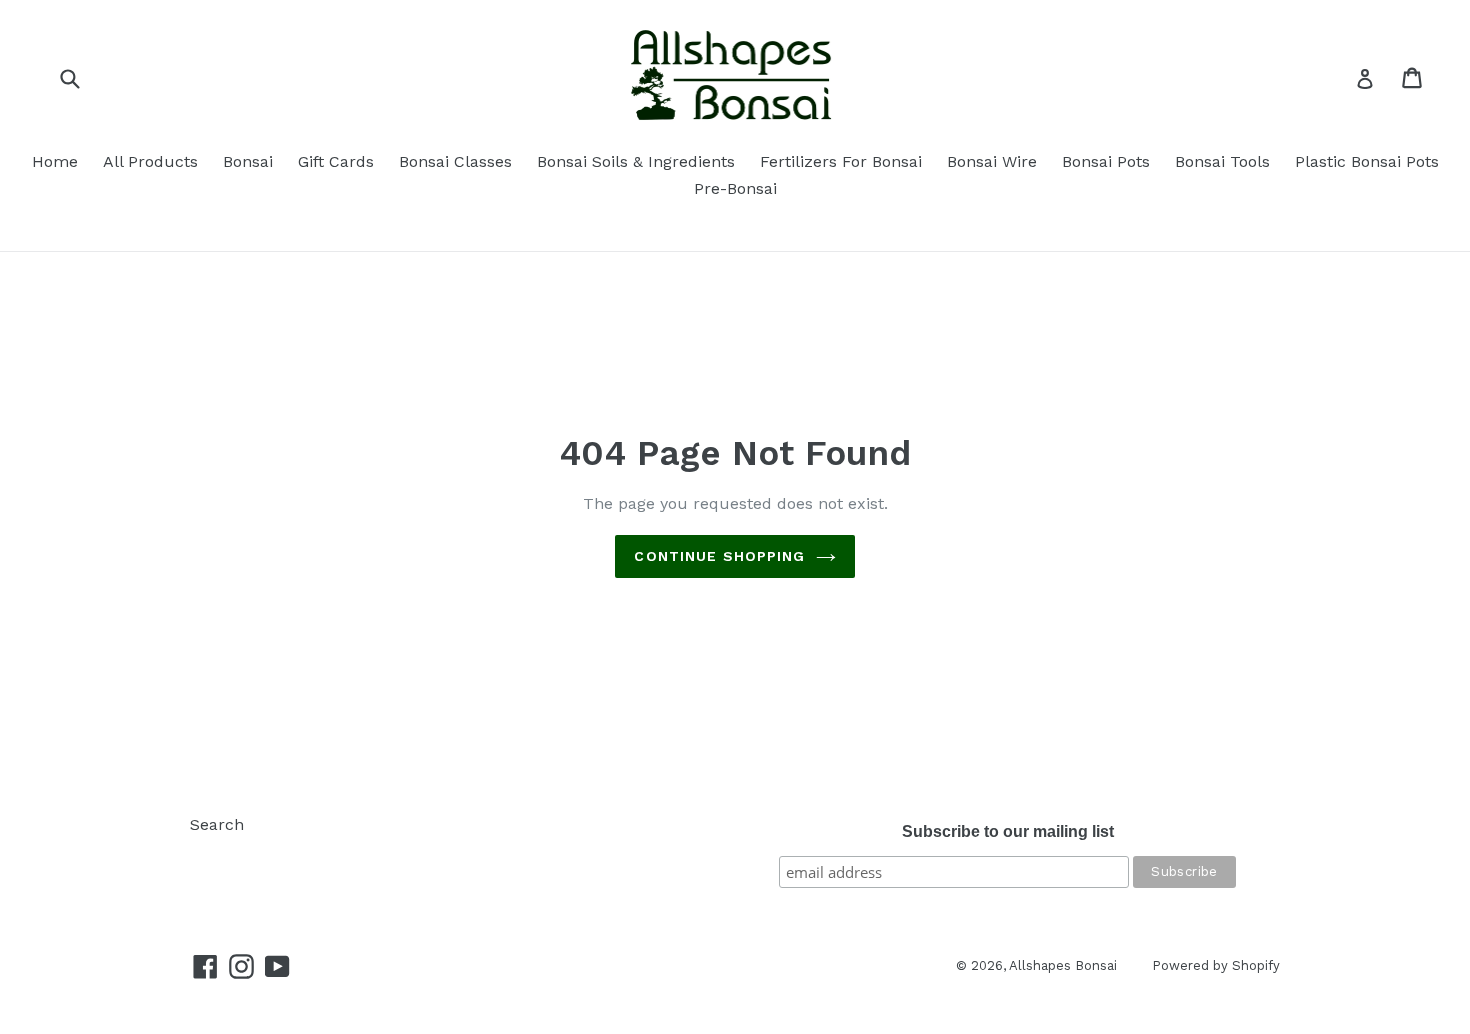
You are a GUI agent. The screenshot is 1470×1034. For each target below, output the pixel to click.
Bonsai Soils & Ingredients (636, 161)
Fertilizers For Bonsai (841, 161)
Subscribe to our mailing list (1008, 831)
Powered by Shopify (1216, 965)
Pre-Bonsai (735, 188)
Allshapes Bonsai (1063, 965)
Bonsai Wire (992, 161)
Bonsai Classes (455, 161)
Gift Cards (336, 161)
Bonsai (248, 161)
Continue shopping (719, 556)
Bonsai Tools (1222, 161)
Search (217, 824)
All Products (150, 161)
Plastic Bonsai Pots (1367, 161)
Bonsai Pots (1106, 161)
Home (55, 161)
